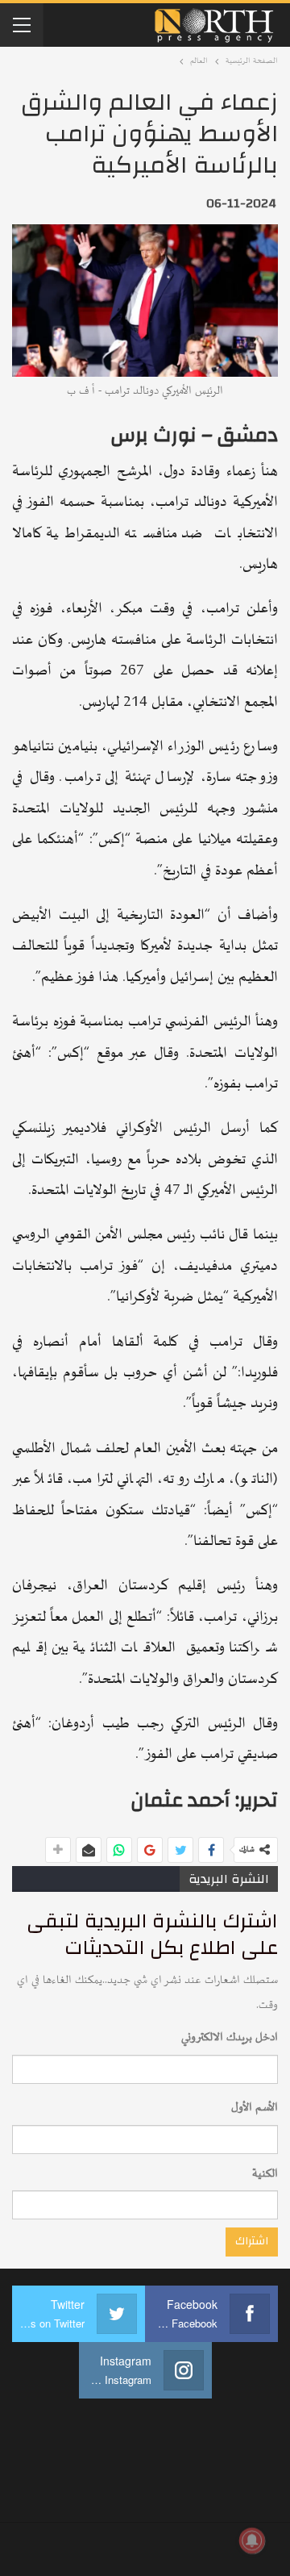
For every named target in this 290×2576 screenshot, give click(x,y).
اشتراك (252, 2241)
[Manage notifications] (252, 2541)
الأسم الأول (255, 2108)
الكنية (265, 2174)
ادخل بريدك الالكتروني (230, 2037)
